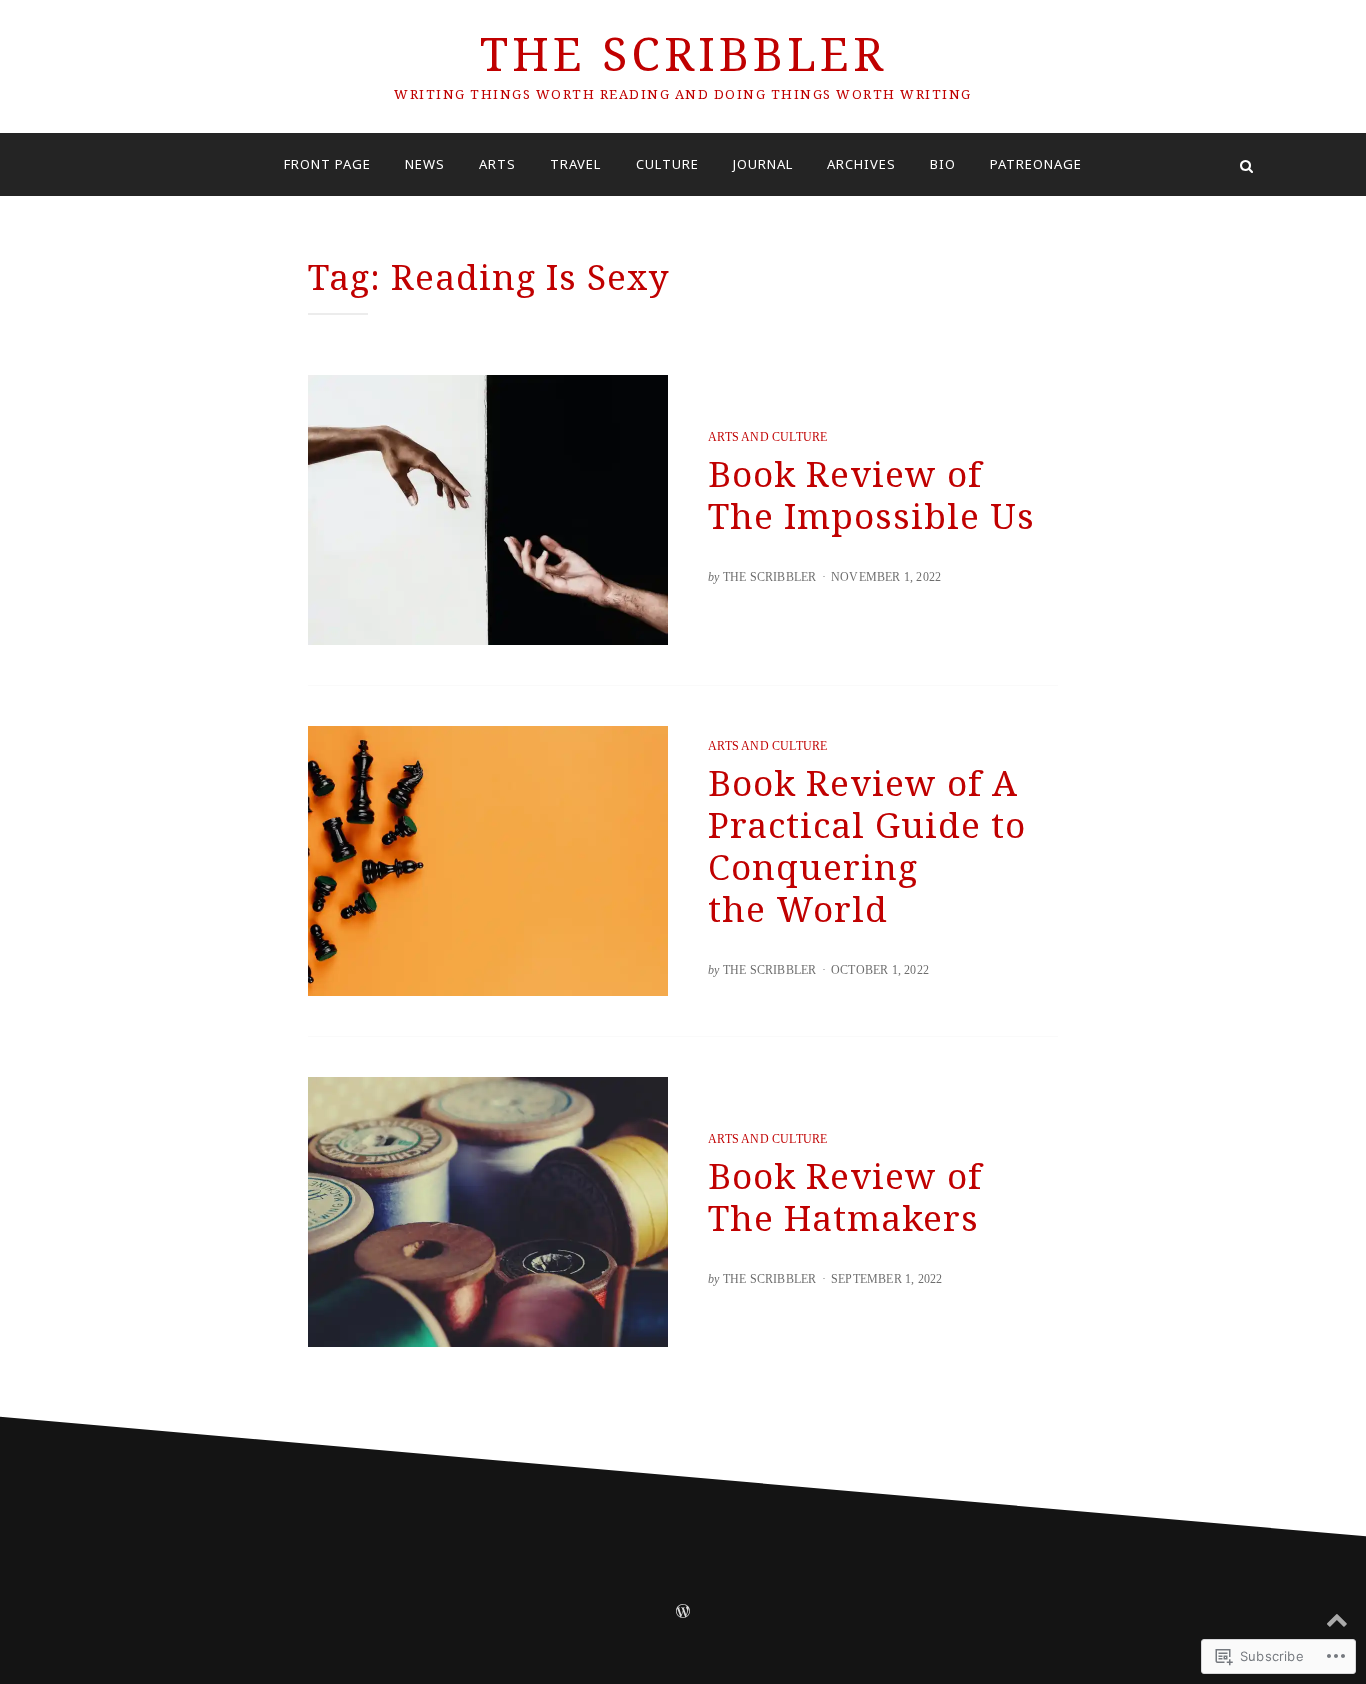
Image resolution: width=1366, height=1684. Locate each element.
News (425, 164)
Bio (943, 164)
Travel (575, 164)
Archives (861, 164)
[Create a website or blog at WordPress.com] (683, 1612)
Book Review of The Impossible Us (871, 494)
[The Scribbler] (119, 164)
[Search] (1246, 164)
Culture (667, 164)
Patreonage (1036, 164)
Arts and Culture (767, 437)
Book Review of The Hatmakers (845, 1196)
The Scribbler (683, 53)
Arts (497, 164)
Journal (763, 164)
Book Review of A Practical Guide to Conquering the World (867, 845)
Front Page (327, 164)
